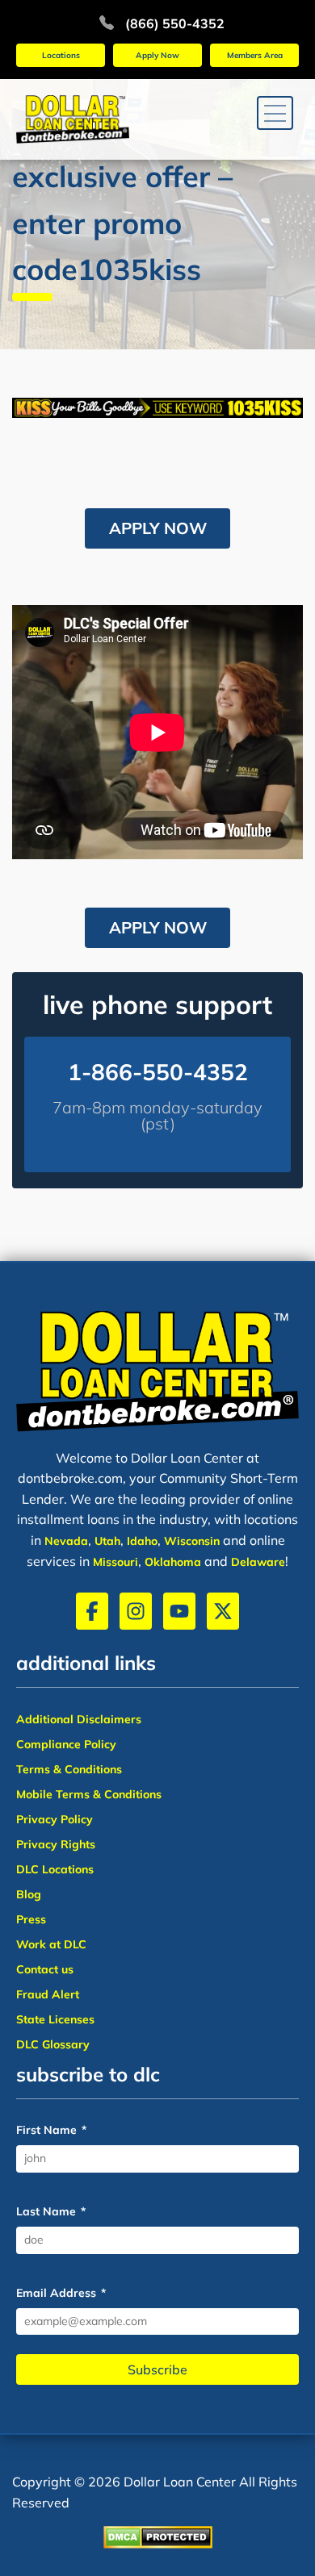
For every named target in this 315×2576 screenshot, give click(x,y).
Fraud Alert (48, 1994)
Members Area (255, 55)
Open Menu (275, 115)
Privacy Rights (56, 1844)
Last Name (51, 2212)
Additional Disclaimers (79, 1719)
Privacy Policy (55, 1819)
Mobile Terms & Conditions (89, 1794)
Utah (107, 1541)
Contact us (45, 1969)
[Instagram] (136, 1611)
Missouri (115, 1562)
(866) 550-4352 (175, 23)
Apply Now (157, 55)
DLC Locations (55, 1869)
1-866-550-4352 (158, 1072)
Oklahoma (173, 1562)
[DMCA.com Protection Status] (158, 2539)
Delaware (258, 1562)
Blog (29, 1894)
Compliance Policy (66, 1744)
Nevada (66, 1541)
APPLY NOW (158, 528)
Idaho (142, 1541)
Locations (61, 55)
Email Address (61, 2293)
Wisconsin (192, 1541)
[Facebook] (92, 1611)
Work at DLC (51, 1944)
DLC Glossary (53, 2044)
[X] (223, 1611)
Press (31, 1919)
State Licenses (55, 2019)
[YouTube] (179, 1611)
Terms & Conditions (69, 1769)
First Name (51, 2130)
